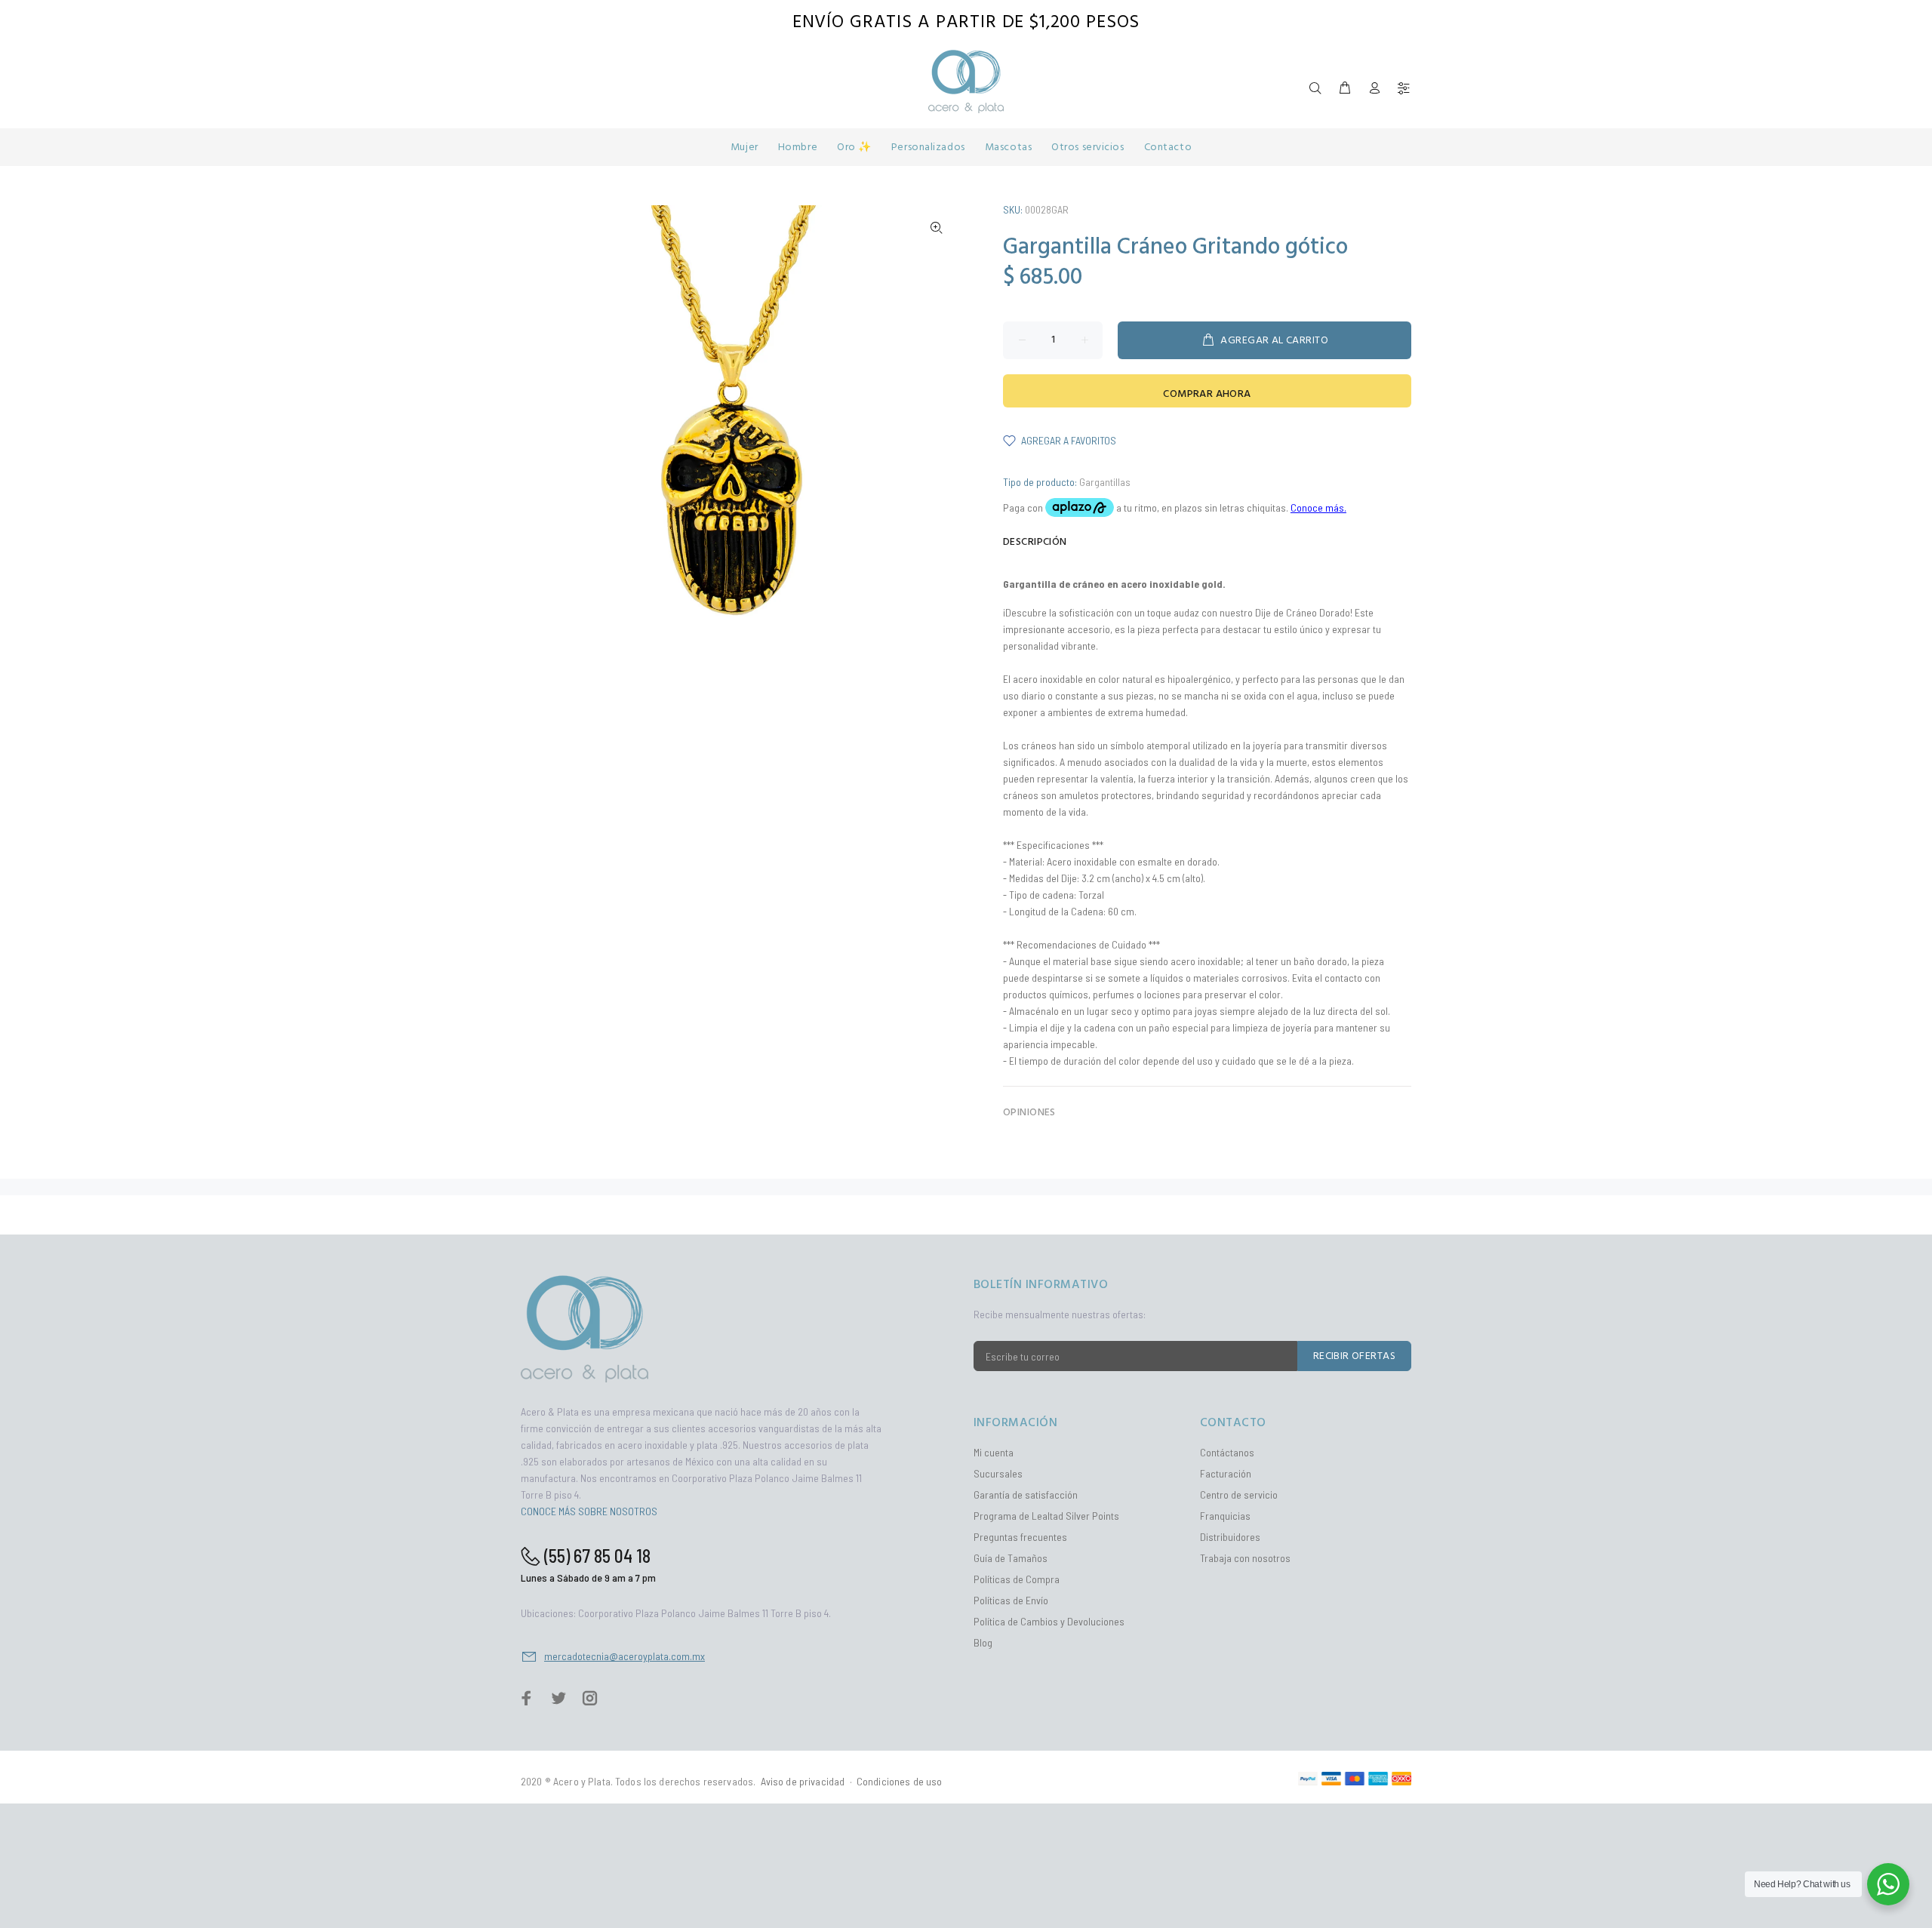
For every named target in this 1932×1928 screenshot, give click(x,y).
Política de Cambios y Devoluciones (1049, 1621)
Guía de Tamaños (1011, 1558)
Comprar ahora (1207, 394)
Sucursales (998, 1473)
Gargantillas (1105, 482)
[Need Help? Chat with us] (1888, 1884)
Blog (983, 1642)
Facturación (1226, 1473)
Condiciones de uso (900, 1781)
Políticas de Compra (1017, 1579)
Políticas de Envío (1011, 1600)
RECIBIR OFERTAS (1354, 1356)
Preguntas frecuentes (1020, 1537)
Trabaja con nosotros (1245, 1558)
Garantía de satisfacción (1026, 1494)
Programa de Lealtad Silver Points (1046, 1516)
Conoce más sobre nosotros (589, 1511)
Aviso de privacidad (803, 1781)
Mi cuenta (994, 1452)
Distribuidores (1230, 1537)
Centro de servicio (1239, 1494)
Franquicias (1225, 1516)
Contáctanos (1227, 1452)
